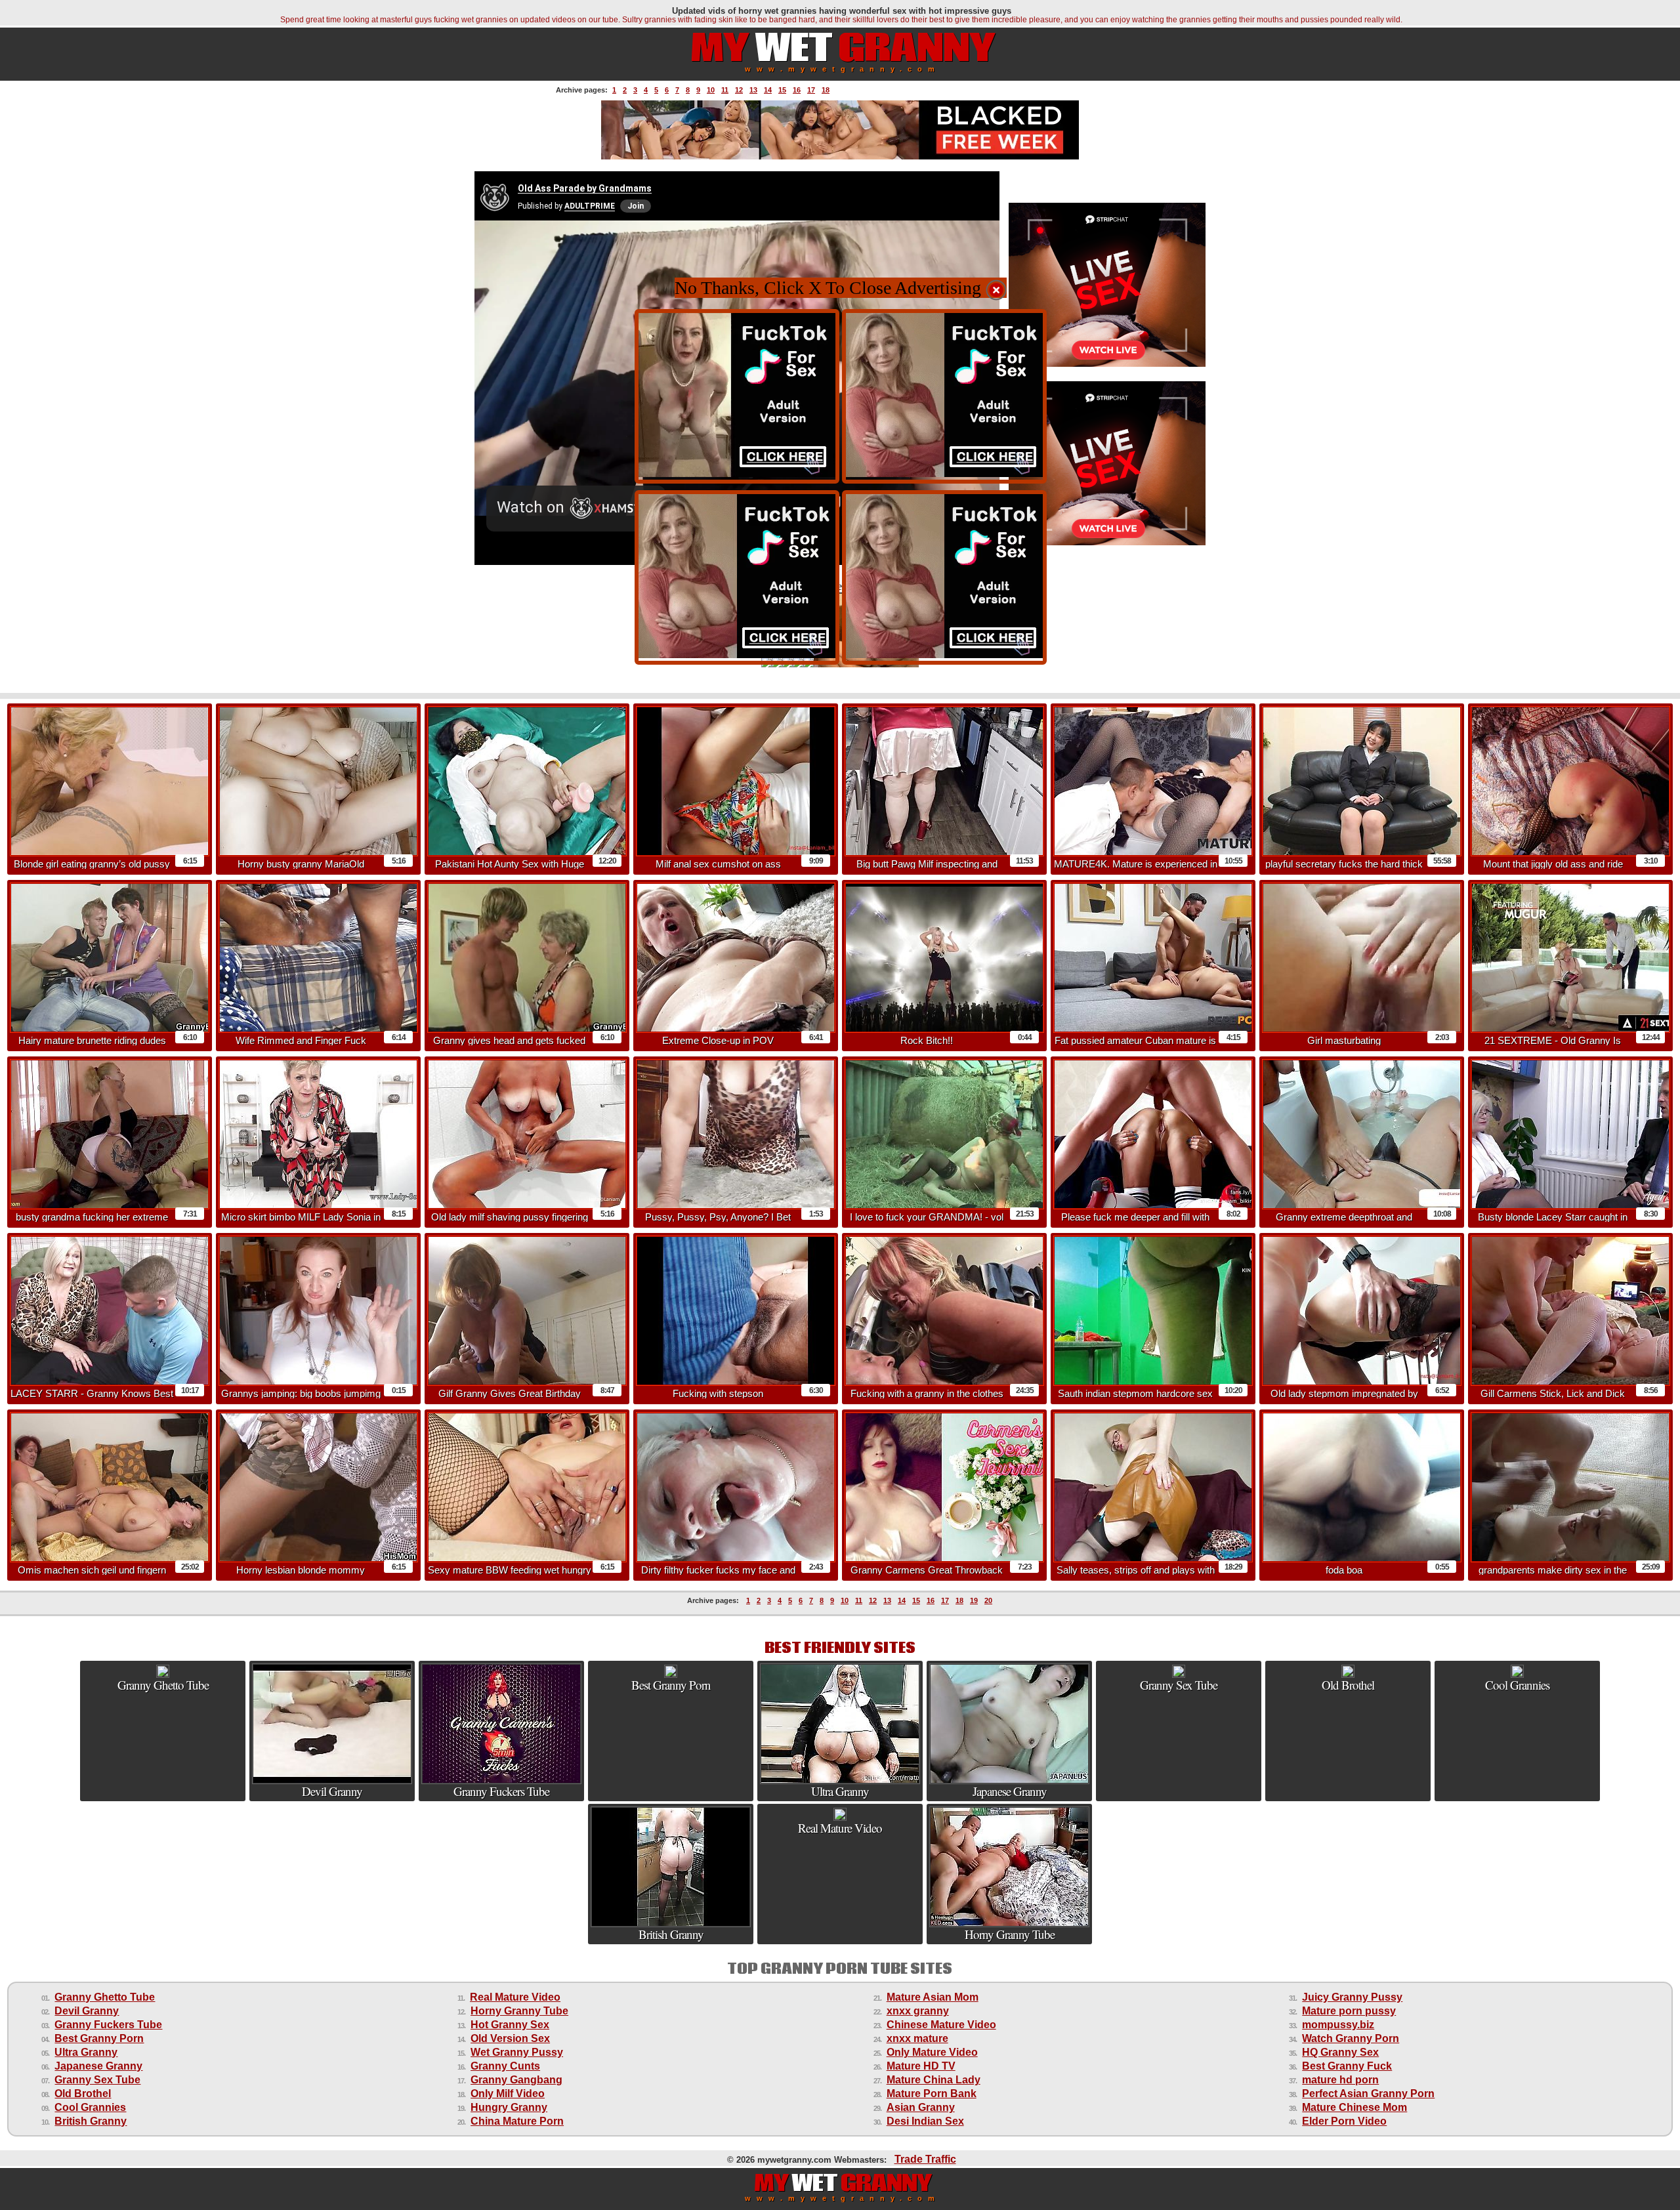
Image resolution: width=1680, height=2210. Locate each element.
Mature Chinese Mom (1354, 2107)
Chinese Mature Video (941, 2025)
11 (725, 90)
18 (826, 90)
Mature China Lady (934, 2080)
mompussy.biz (1338, 2025)
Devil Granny (87, 2011)
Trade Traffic (925, 2159)
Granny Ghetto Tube (105, 1997)
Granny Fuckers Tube (108, 2025)
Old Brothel (83, 2094)
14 (768, 90)
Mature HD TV (921, 2066)
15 (782, 90)
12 (739, 90)
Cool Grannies (90, 2107)
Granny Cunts (505, 2066)
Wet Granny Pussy (517, 2052)
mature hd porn (1340, 2080)
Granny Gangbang (516, 2080)
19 (974, 1600)
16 (797, 90)
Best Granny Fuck (1347, 2066)
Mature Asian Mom (933, 1997)
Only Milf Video (508, 2094)
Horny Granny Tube (519, 2011)
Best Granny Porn (99, 2038)
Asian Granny (921, 2107)
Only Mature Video (932, 2052)
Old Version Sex (510, 2038)
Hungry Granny (509, 2107)
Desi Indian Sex (925, 2121)
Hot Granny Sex (510, 2025)
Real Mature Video (515, 1997)
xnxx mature (917, 2038)
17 (811, 90)
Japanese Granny (98, 2066)
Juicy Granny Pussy (1352, 1997)
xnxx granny (918, 2011)
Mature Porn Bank (932, 2094)
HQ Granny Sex (1340, 2052)
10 (711, 90)
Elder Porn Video (1344, 2121)
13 (753, 90)
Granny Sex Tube (97, 2080)
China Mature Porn (517, 2121)
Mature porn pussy (1349, 2011)
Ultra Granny (86, 2052)
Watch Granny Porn (1351, 2038)
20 (988, 1600)
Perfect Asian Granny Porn (1368, 2094)
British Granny (91, 2121)
